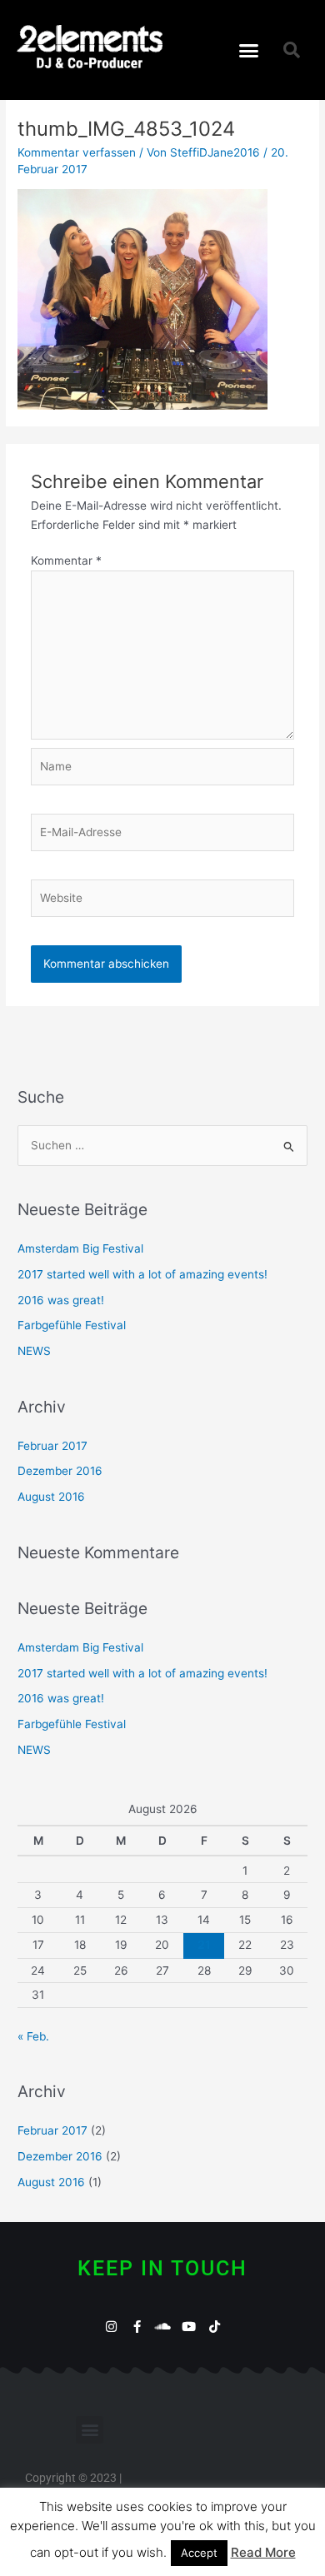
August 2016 (51, 1497)
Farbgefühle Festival (72, 1325)
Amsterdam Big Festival (80, 1248)
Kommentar (66, 561)
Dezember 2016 (60, 1471)
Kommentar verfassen (77, 152)
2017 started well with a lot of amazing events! (142, 1274)
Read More (263, 2552)
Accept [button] (199, 2553)
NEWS (34, 1351)
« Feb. (33, 2036)
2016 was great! (61, 1300)
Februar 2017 (52, 1446)
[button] (249, 50)
